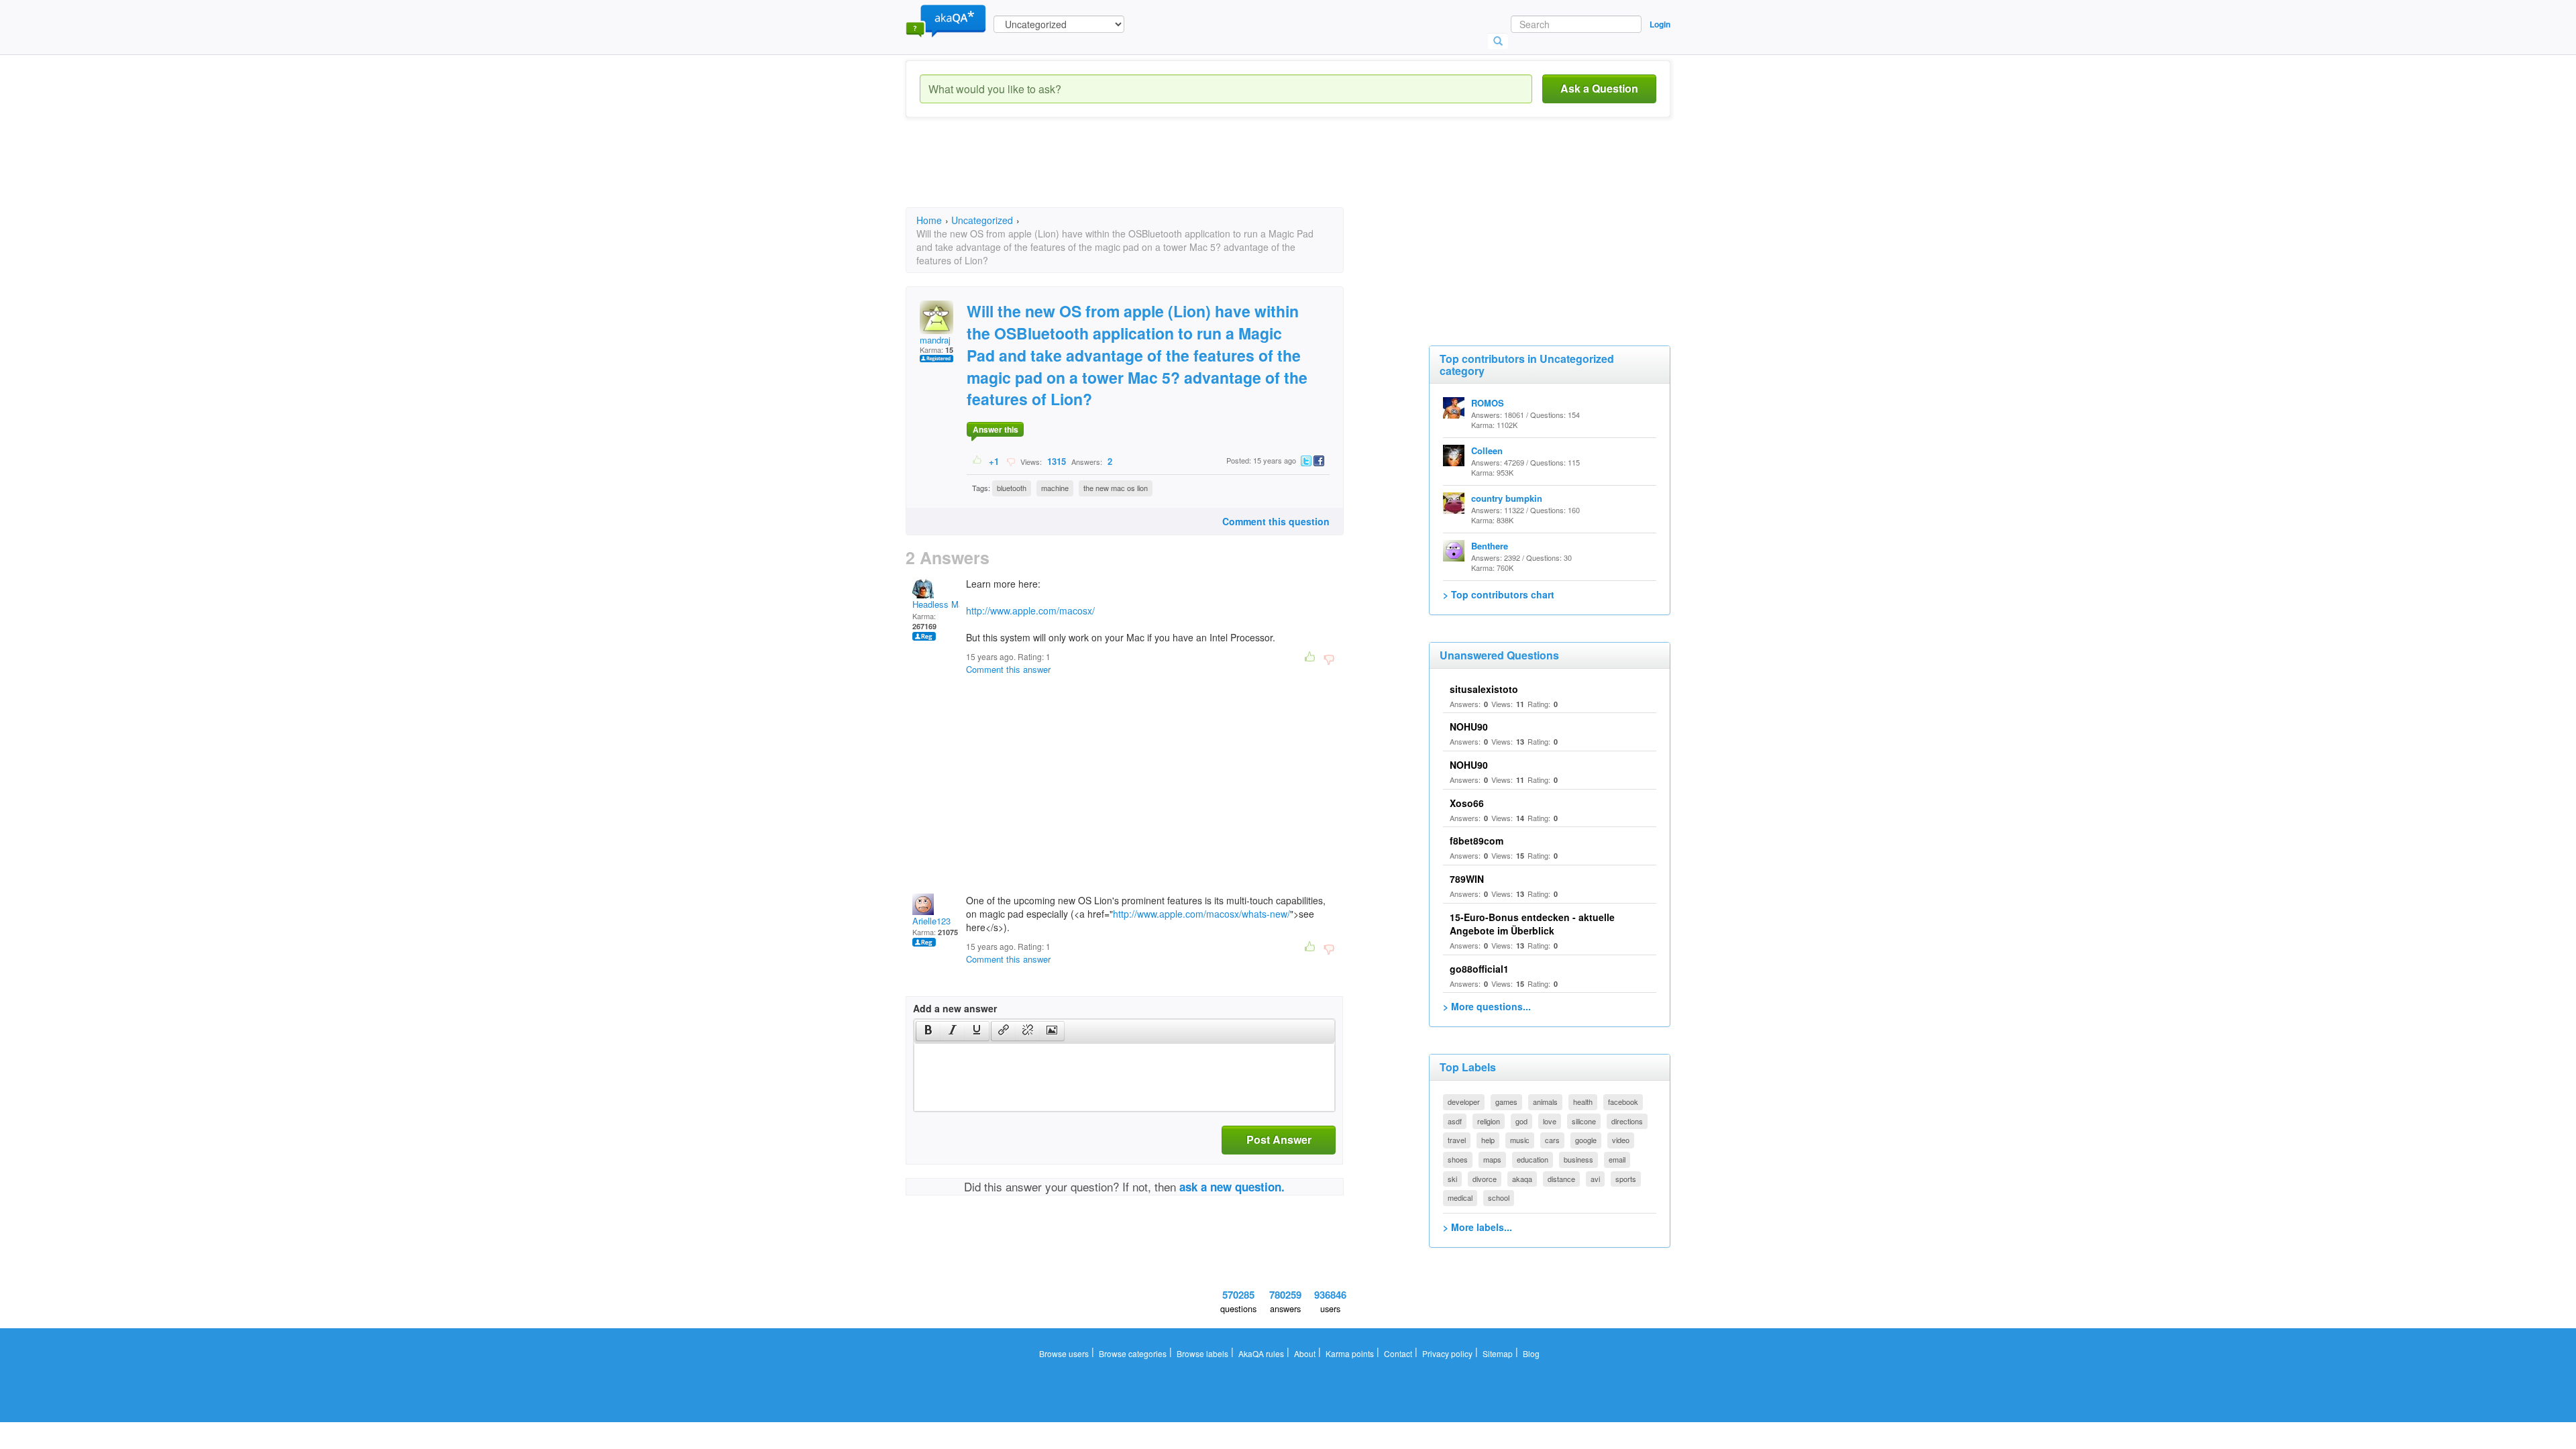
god (1521, 1121)
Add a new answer (955, 1008)
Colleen (1487, 450)
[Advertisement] (1150, 174)
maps (1492, 1159)
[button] (928, 1031)
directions (1627, 1121)
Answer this (996, 429)
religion (1489, 1121)
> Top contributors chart (1499, 594)
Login (1660, 24)
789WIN (1467, 879)
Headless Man (940, 604)
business (1578, 1159)
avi (1595, 1179)
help (1488, 1140)
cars (1552, 1140)
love (1550, 1121)
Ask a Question (1599, 88)
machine (1055, 488)
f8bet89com (1477, 841)
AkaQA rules (1261, 1353)
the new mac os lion (1116, 488)
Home (929, 220)
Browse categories (1133, 1353)
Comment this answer (1008, 669)
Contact (1398, 1353)
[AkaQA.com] (946, 20)
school (1499, 1197)
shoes (1458, 1159)
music (1520, 1140)
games (1506, 1102)
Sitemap (1498, 1353)
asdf (1455, 1121)
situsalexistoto (1484, 689)
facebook (1623, 1102)
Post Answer (1279, 1139)
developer (1464, 1102)
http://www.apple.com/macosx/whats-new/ (1201, 914)
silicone (1584, 1121)
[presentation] (928, 1031)
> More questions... (1487, 1006)
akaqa (1522, 1179)
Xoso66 (1467, 803)
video (1621, 1140)
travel (1457, 1140)
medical (1460, 1197)
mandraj (935, 340)
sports (1626, 1179)
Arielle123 (931, 921)
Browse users (1064, 1353)
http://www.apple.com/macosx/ (1030, 610)
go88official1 (1479, 969)
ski (1452, 1179)
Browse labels (1202, 1353)
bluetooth (1012, 488)
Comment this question (1276, 521)
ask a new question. (1232, 1187)
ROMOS (1488, 403)
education (1533, 1159)
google (1586, 1140)
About (1305, 1353)
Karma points (1350, 1353)
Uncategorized (982, 220)
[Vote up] (978, 461)
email (1617, 1159)
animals (1545, 1102)
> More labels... (1478, 1227)
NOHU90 (1469, 727)
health (1583, 1102)
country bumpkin (1507, 498)
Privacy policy (1447, 1353)
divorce (1485, 1179)
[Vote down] (1011, 461)
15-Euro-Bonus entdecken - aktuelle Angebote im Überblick (1532, 924)
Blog (1531, 1353)
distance (1561, 1179)
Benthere (1490, 546)
